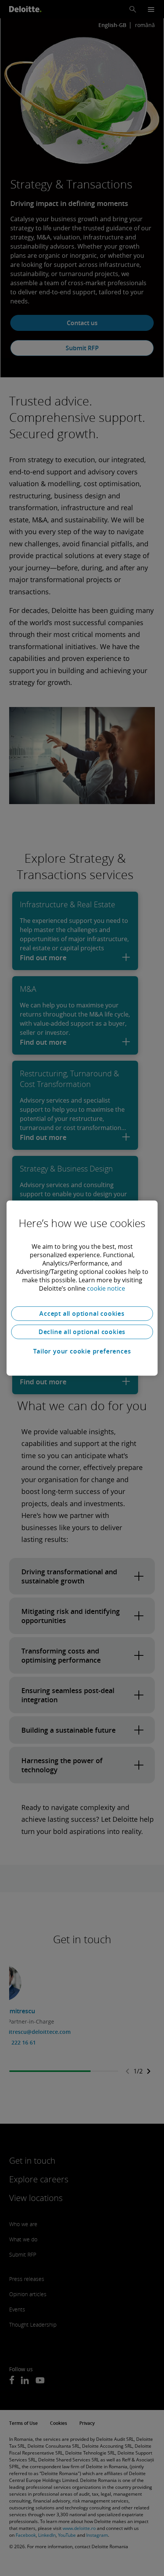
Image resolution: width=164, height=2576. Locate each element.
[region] (82, 1288)
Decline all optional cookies (82, 1332)
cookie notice (106, 1288)
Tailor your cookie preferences (82, 1351)
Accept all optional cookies (82, 1314)
